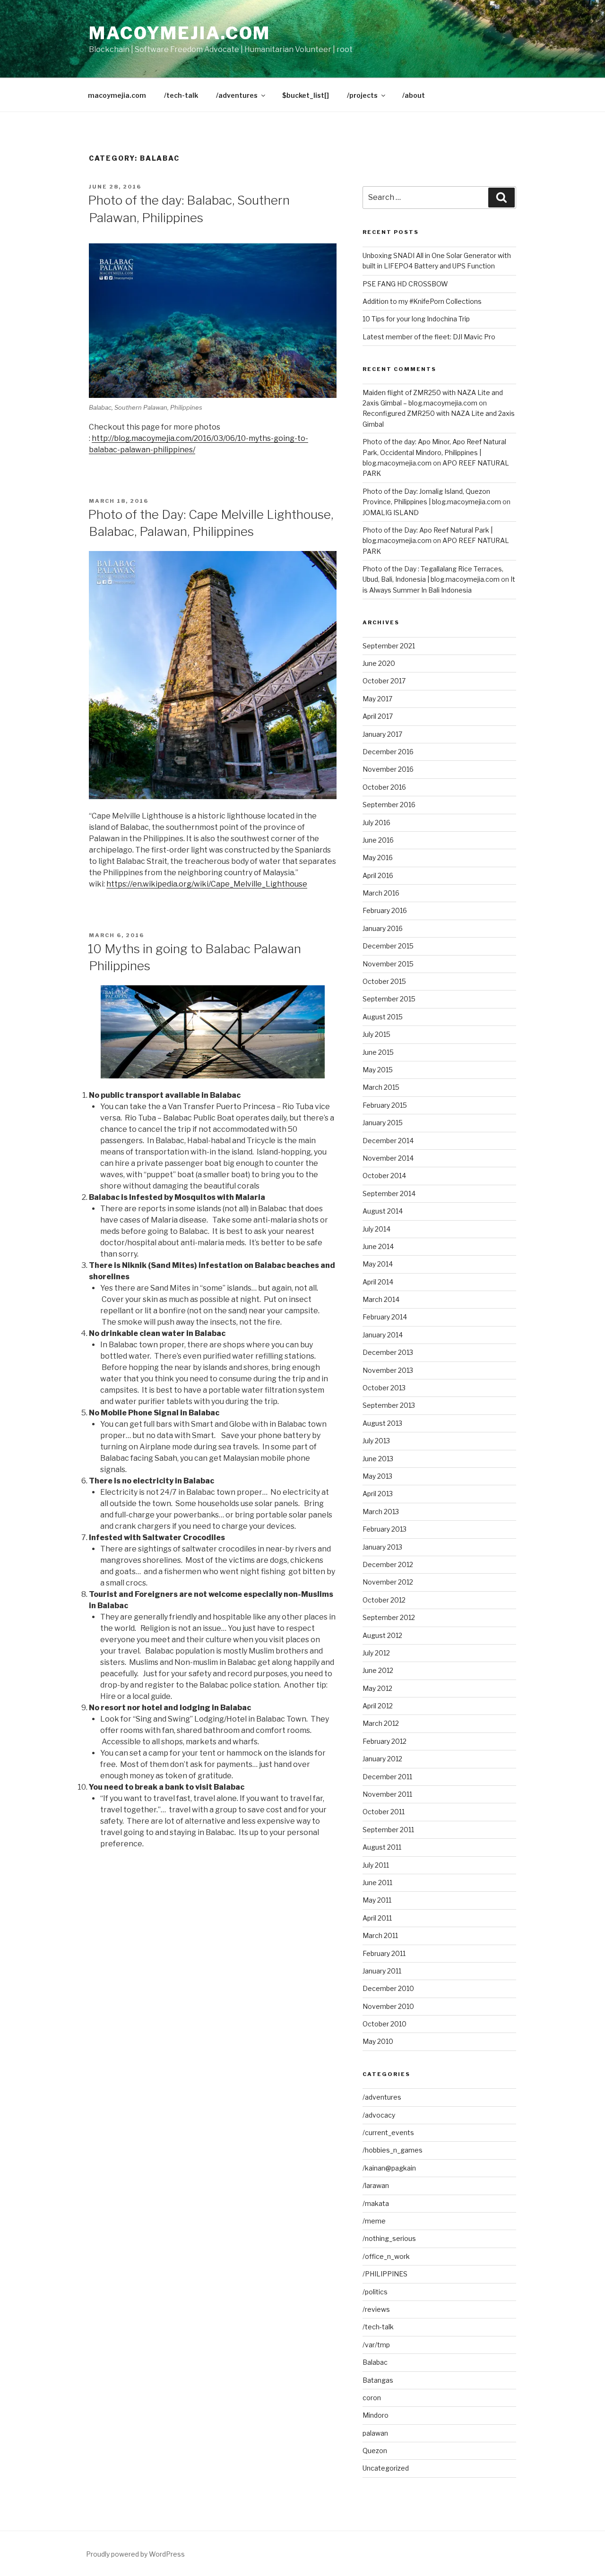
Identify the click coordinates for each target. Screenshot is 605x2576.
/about (414, 95)
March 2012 (381, 1723)
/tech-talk (181, 95)
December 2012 (388, 1564)
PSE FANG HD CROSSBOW (405, 284)
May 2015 (378, 1070)
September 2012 (389, 1617)
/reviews (376, 2309)
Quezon (375, 2451)
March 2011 (380, 1935)
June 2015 (378, 1052)
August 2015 (383, 1017)
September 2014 (389, 1193)
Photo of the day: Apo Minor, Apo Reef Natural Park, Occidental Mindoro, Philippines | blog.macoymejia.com (434, 452)
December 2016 (388, 752)
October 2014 (384, 1176)
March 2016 (381, 893)
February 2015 (385, 1105)
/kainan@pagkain (389, 2168)
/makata (376, 2203)
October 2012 (384, 1600)
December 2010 (388, 1988)
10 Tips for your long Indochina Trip (416, 319)
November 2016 (388, 769)
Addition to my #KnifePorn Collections (422, 301)
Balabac (375, 2362)
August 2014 (383, 1211)
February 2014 (385, 1317)
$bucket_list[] (306, 95)
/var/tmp (376, 2345)
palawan (375, 2433)
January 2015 (383, 1123)
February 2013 (385, 1529)
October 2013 (384, 1388)
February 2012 (385, 1741)
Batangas (378, 2380)
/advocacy (379, 2115)
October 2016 (384, 787)
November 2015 (388, 964)
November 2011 (387, 1794)
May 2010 (378, 2041)
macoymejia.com (180, 33)
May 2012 (377, 1688)
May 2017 (377, 699)
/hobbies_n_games (393, 2150)
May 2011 (377, 1900)
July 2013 (376, 1441)
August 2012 (382, 1635)
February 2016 (385, 910)
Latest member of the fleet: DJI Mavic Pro (429, 337)
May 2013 (377, 1476)
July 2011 (376, 1865)
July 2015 (376, 1034)
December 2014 (388, 1141)
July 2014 (376, 1229)
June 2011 (377, 1882)
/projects (362, 95)
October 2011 (384, 1812)
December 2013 (388, 1352)
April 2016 (378, 875)
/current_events (388, 2132)
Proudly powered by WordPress (135, 2554)
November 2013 (388, 1370)
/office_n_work (386, 2256)
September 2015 (389, 999)
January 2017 (382, 734)
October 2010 (385, 2024)
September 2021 (389, 646)
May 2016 (378, 857)
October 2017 (384, 681)
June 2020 (379, 663)
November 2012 (388, 1582)
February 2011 (384, 1953)
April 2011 (377, 1918)
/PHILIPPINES (385, 2274)
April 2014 (378, 1282)
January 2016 (383, 928)
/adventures (237, 95)
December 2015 (388, 946)
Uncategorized (386, 2468)
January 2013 (382, 1547)
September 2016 (389, 805)
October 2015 (384, 981)
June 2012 (378, 1670)
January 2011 (382, 1971)
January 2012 (382, 1759)
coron (372, 2398)
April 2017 (378, 716)
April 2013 (378, 1494)
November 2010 (388, 2006)
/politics (375, 2292)
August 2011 (382, 1847)
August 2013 (382, 1423)
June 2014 (378, 1246)
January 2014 (383, 1335)
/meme (374, 2221)
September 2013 (389, 1405)
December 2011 (387, 1777)
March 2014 (381, 1299)
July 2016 (376, 823)
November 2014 (388, 1158)
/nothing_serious (389, 2238)
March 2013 (381, 1512)
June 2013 (378, 1459)
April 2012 (378, 1706)
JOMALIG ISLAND (391, 513)
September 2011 (388, 1830)
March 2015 (381, 1087)
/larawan (376, 2185)
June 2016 (378, 840)
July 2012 (376, 1653)
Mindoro (376, 2415)
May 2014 (378, 1264)
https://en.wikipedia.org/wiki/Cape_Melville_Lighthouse (207, 884)
